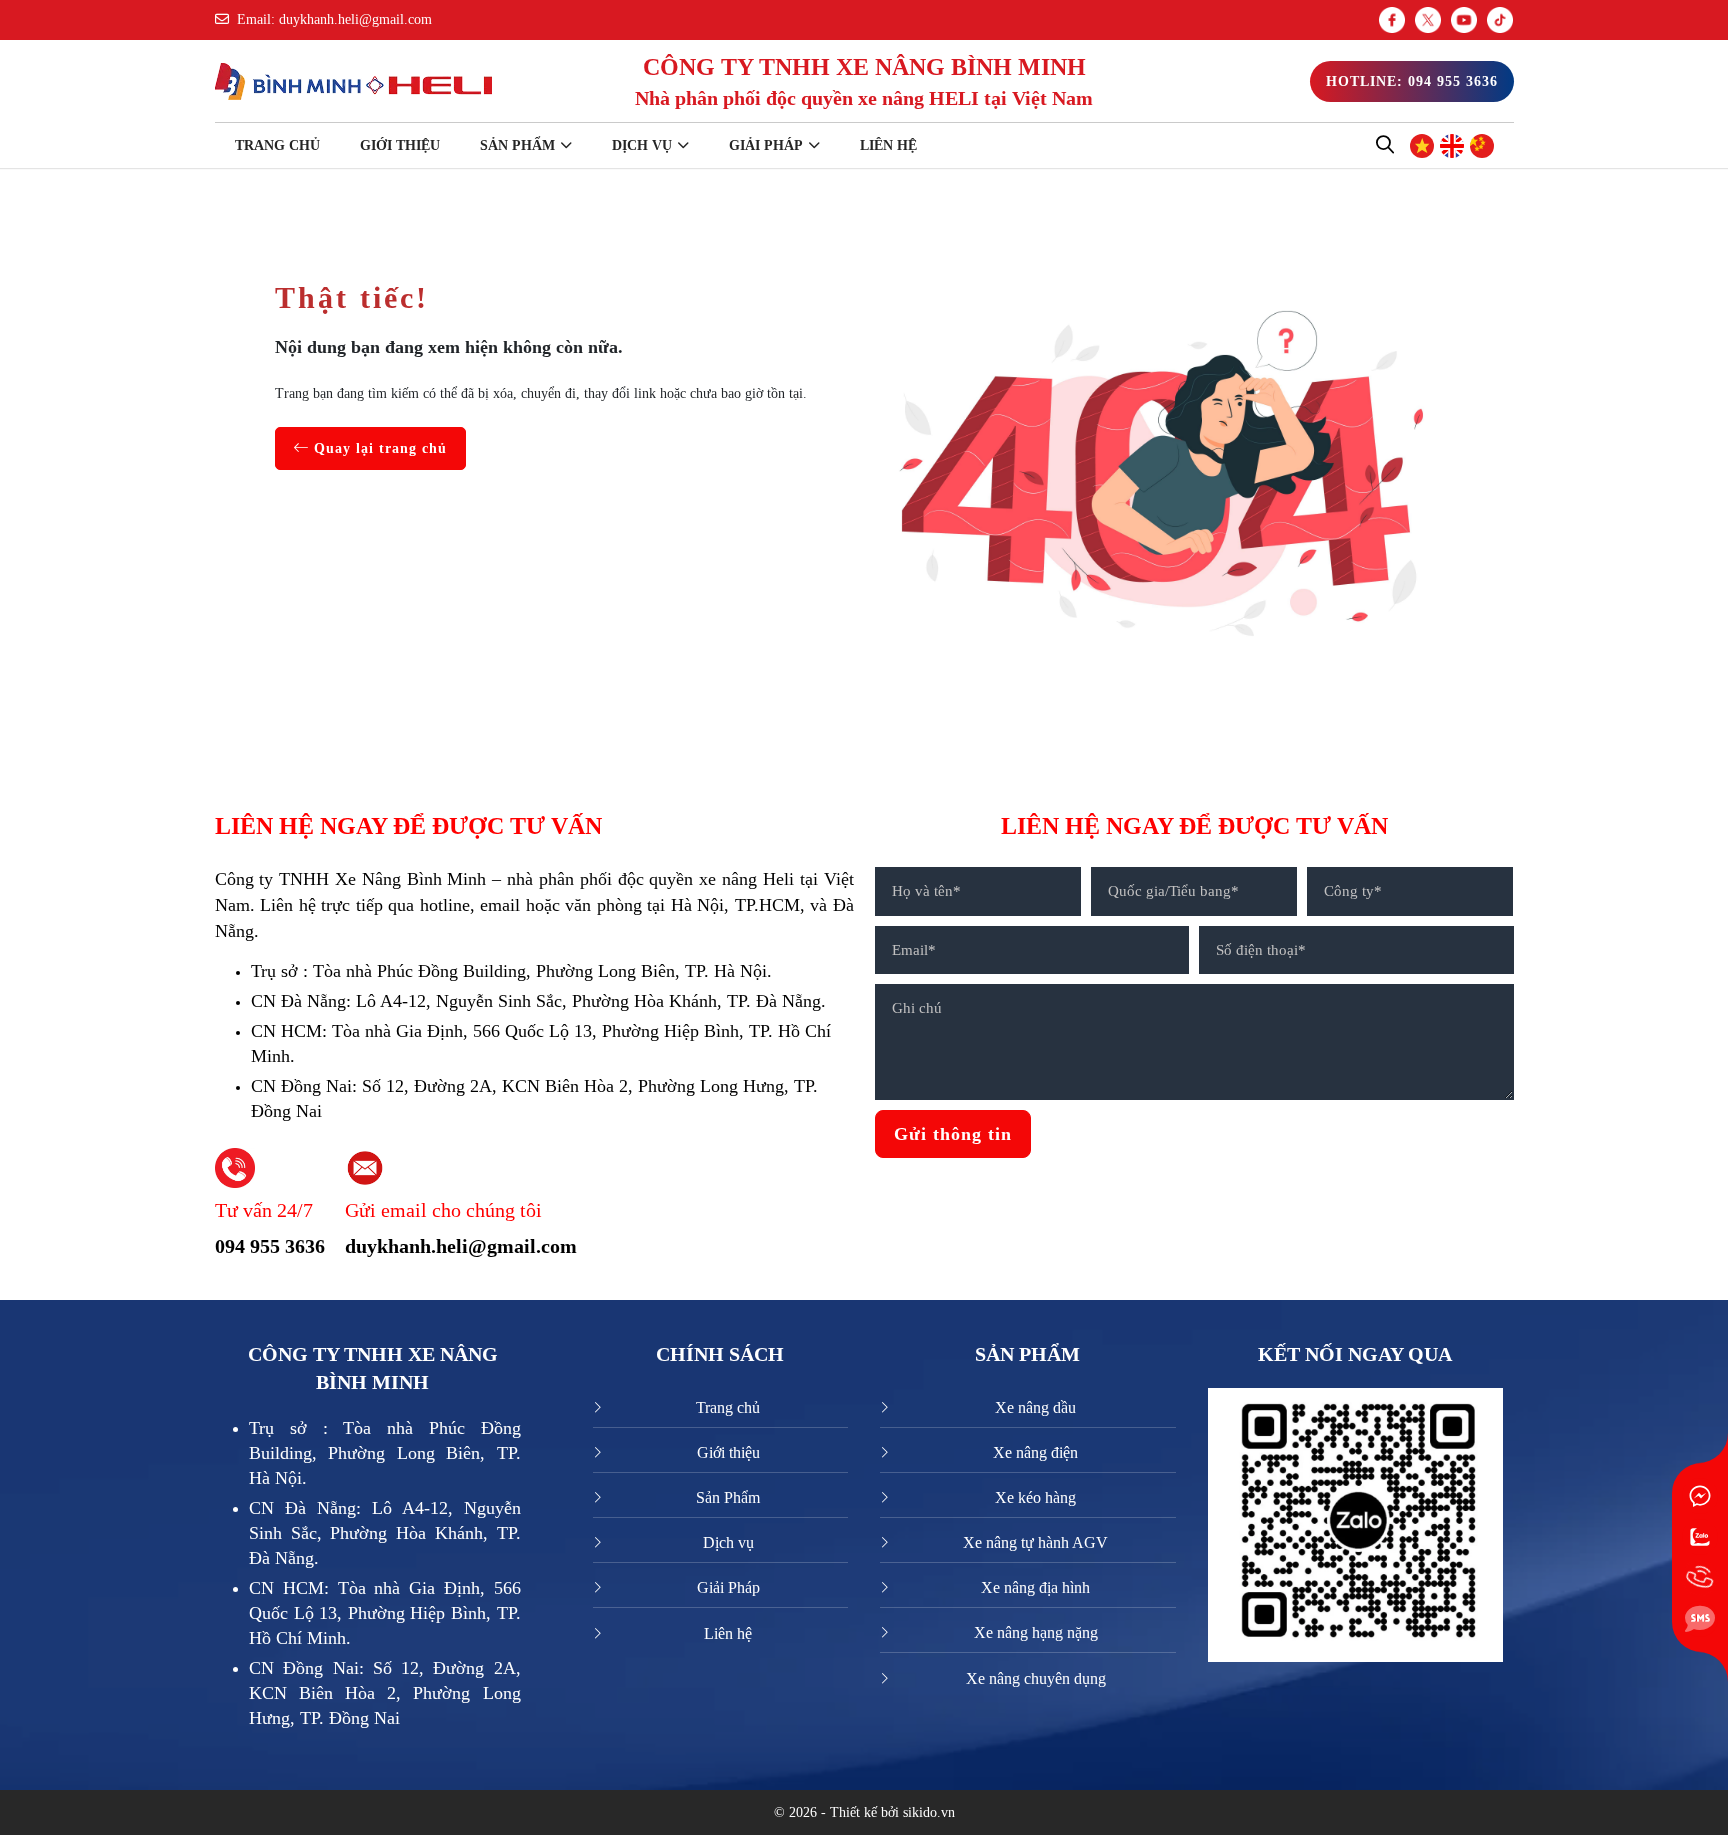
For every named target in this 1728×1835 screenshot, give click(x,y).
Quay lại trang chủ (378, 448)
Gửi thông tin (953, 1134)
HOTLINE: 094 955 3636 (1412, 81)
